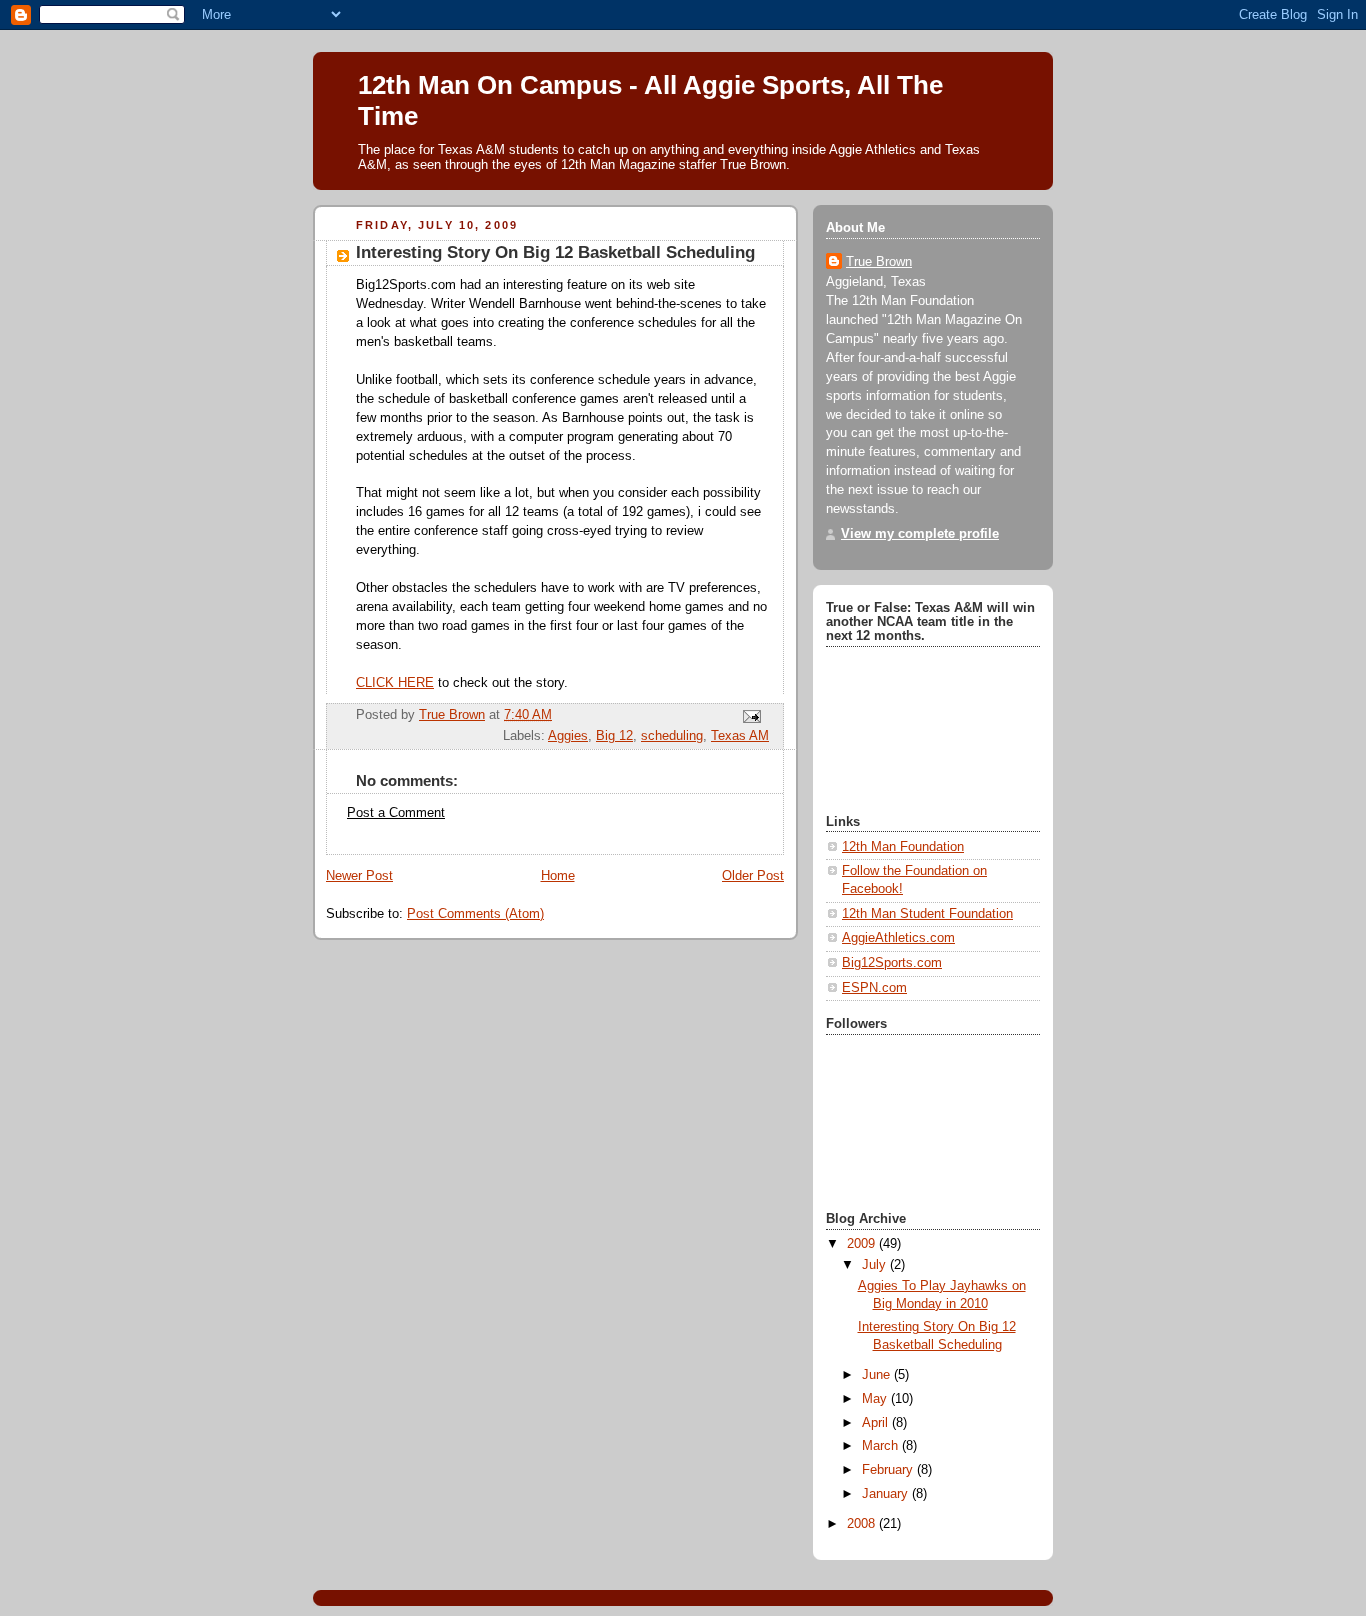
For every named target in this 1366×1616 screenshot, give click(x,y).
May (876, 1399)
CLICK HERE (395, 683)
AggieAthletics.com (898, 938)
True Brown (879, 262)
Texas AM (740, 736)
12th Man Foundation (903, 847)
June (878, 1375)
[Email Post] (751, 716)
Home (558, 876)
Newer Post (359, 876)
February (889, 1470)
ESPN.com (874, 988)
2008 (863, 1524)
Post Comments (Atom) (475, 914)
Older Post (753, 876)
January (887, 1494)
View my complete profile (920, 534)
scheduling (672, 736)
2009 (863, 1244)
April (877, 1423)
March (882, 1446)
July (876, 1265)
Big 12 (614, 736)
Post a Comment (396, 813)
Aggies (568, 736)
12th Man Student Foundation (927, 914)
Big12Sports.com (892, 963)
